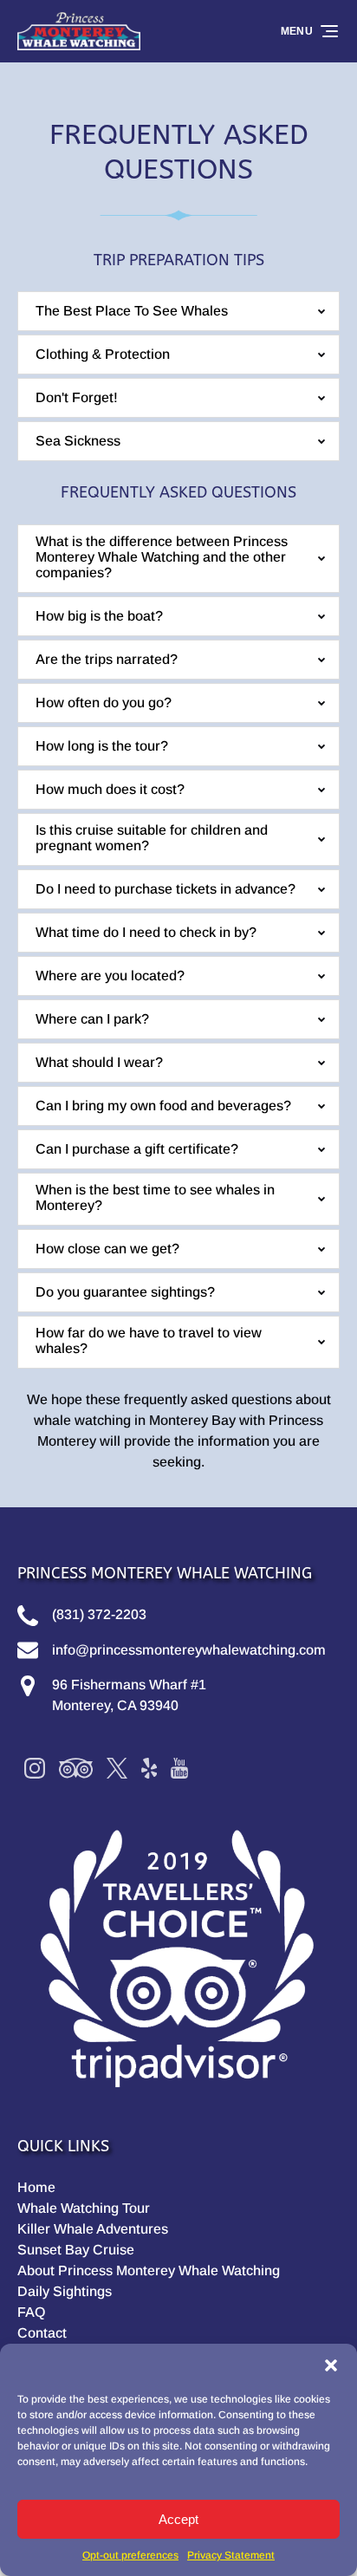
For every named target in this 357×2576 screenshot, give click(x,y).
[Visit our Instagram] (35, 1768)
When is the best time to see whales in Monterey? (155, 1197)
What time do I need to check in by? (146, 932)
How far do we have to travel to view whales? (149, 1340)
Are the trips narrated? (107, 659)
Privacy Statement (231, 2555)
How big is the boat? (99, 616)
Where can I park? (92, 1019)
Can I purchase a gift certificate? (137, 1149)
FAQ (31, 2312)
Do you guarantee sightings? (125, 1292)
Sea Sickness (78, 441)
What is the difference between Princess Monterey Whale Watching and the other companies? (162, 557)
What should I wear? (99, 1062)
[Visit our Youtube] (179, 1768)
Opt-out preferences (130, 2555)
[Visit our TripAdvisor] (76, 1768)
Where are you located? (110, 976)
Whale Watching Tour (84, 2208)
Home (36, 2187)
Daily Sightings (65, 2291)
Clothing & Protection (103, 354)
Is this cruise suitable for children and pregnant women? (152, 838)
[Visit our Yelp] (149, 1768)
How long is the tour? (102, 746)
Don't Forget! (77, 397)
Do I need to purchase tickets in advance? (166, 889)
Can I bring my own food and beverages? (163, 1106)
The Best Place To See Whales (132, 311)
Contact (42, 2333)
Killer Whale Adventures (93, 2229)
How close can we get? (107, 1249)
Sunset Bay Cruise (76, 2250)
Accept (178, 2519)
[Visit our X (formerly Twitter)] (117, 1768)
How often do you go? (104, 703)
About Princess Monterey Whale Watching (149, 2270)
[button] (331, 2365)
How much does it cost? (110, 789)
